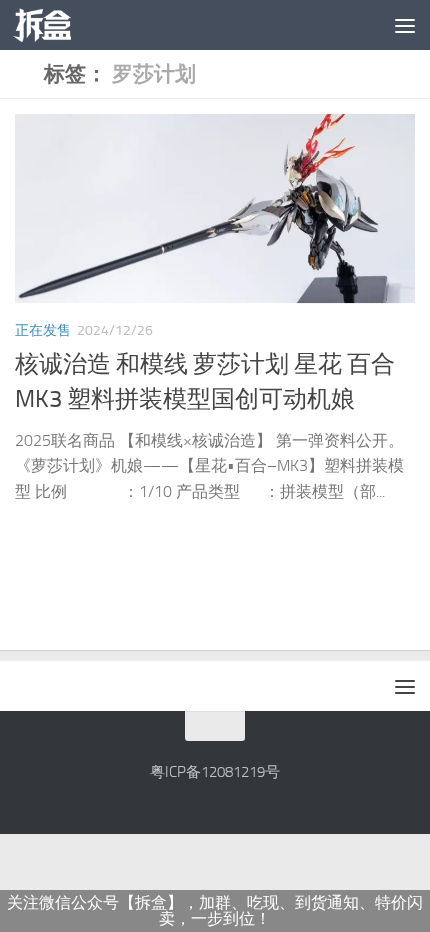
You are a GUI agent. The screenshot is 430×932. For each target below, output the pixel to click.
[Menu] (405, 25)
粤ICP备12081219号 (215, 772)
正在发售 (43, 330)
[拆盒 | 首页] (52, 25)
